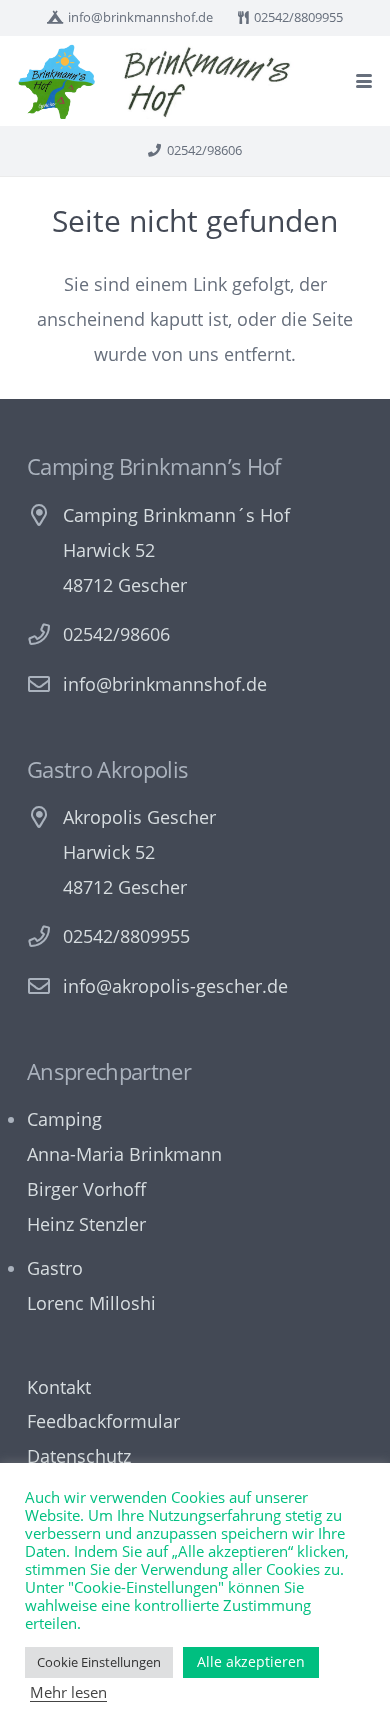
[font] (207, 81)
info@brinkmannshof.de (165, 684)
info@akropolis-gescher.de (175, 986)
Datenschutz (79, 1456)
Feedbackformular (103, 1421)
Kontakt (59, 1387)
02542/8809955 (126, 936)
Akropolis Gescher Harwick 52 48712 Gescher (139, 852)
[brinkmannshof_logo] (56, 81)
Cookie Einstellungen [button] (99, 1662)
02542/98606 (116, 634)
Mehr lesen (68, 1692)
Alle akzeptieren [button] (251, 1661)
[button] (364, 81)
